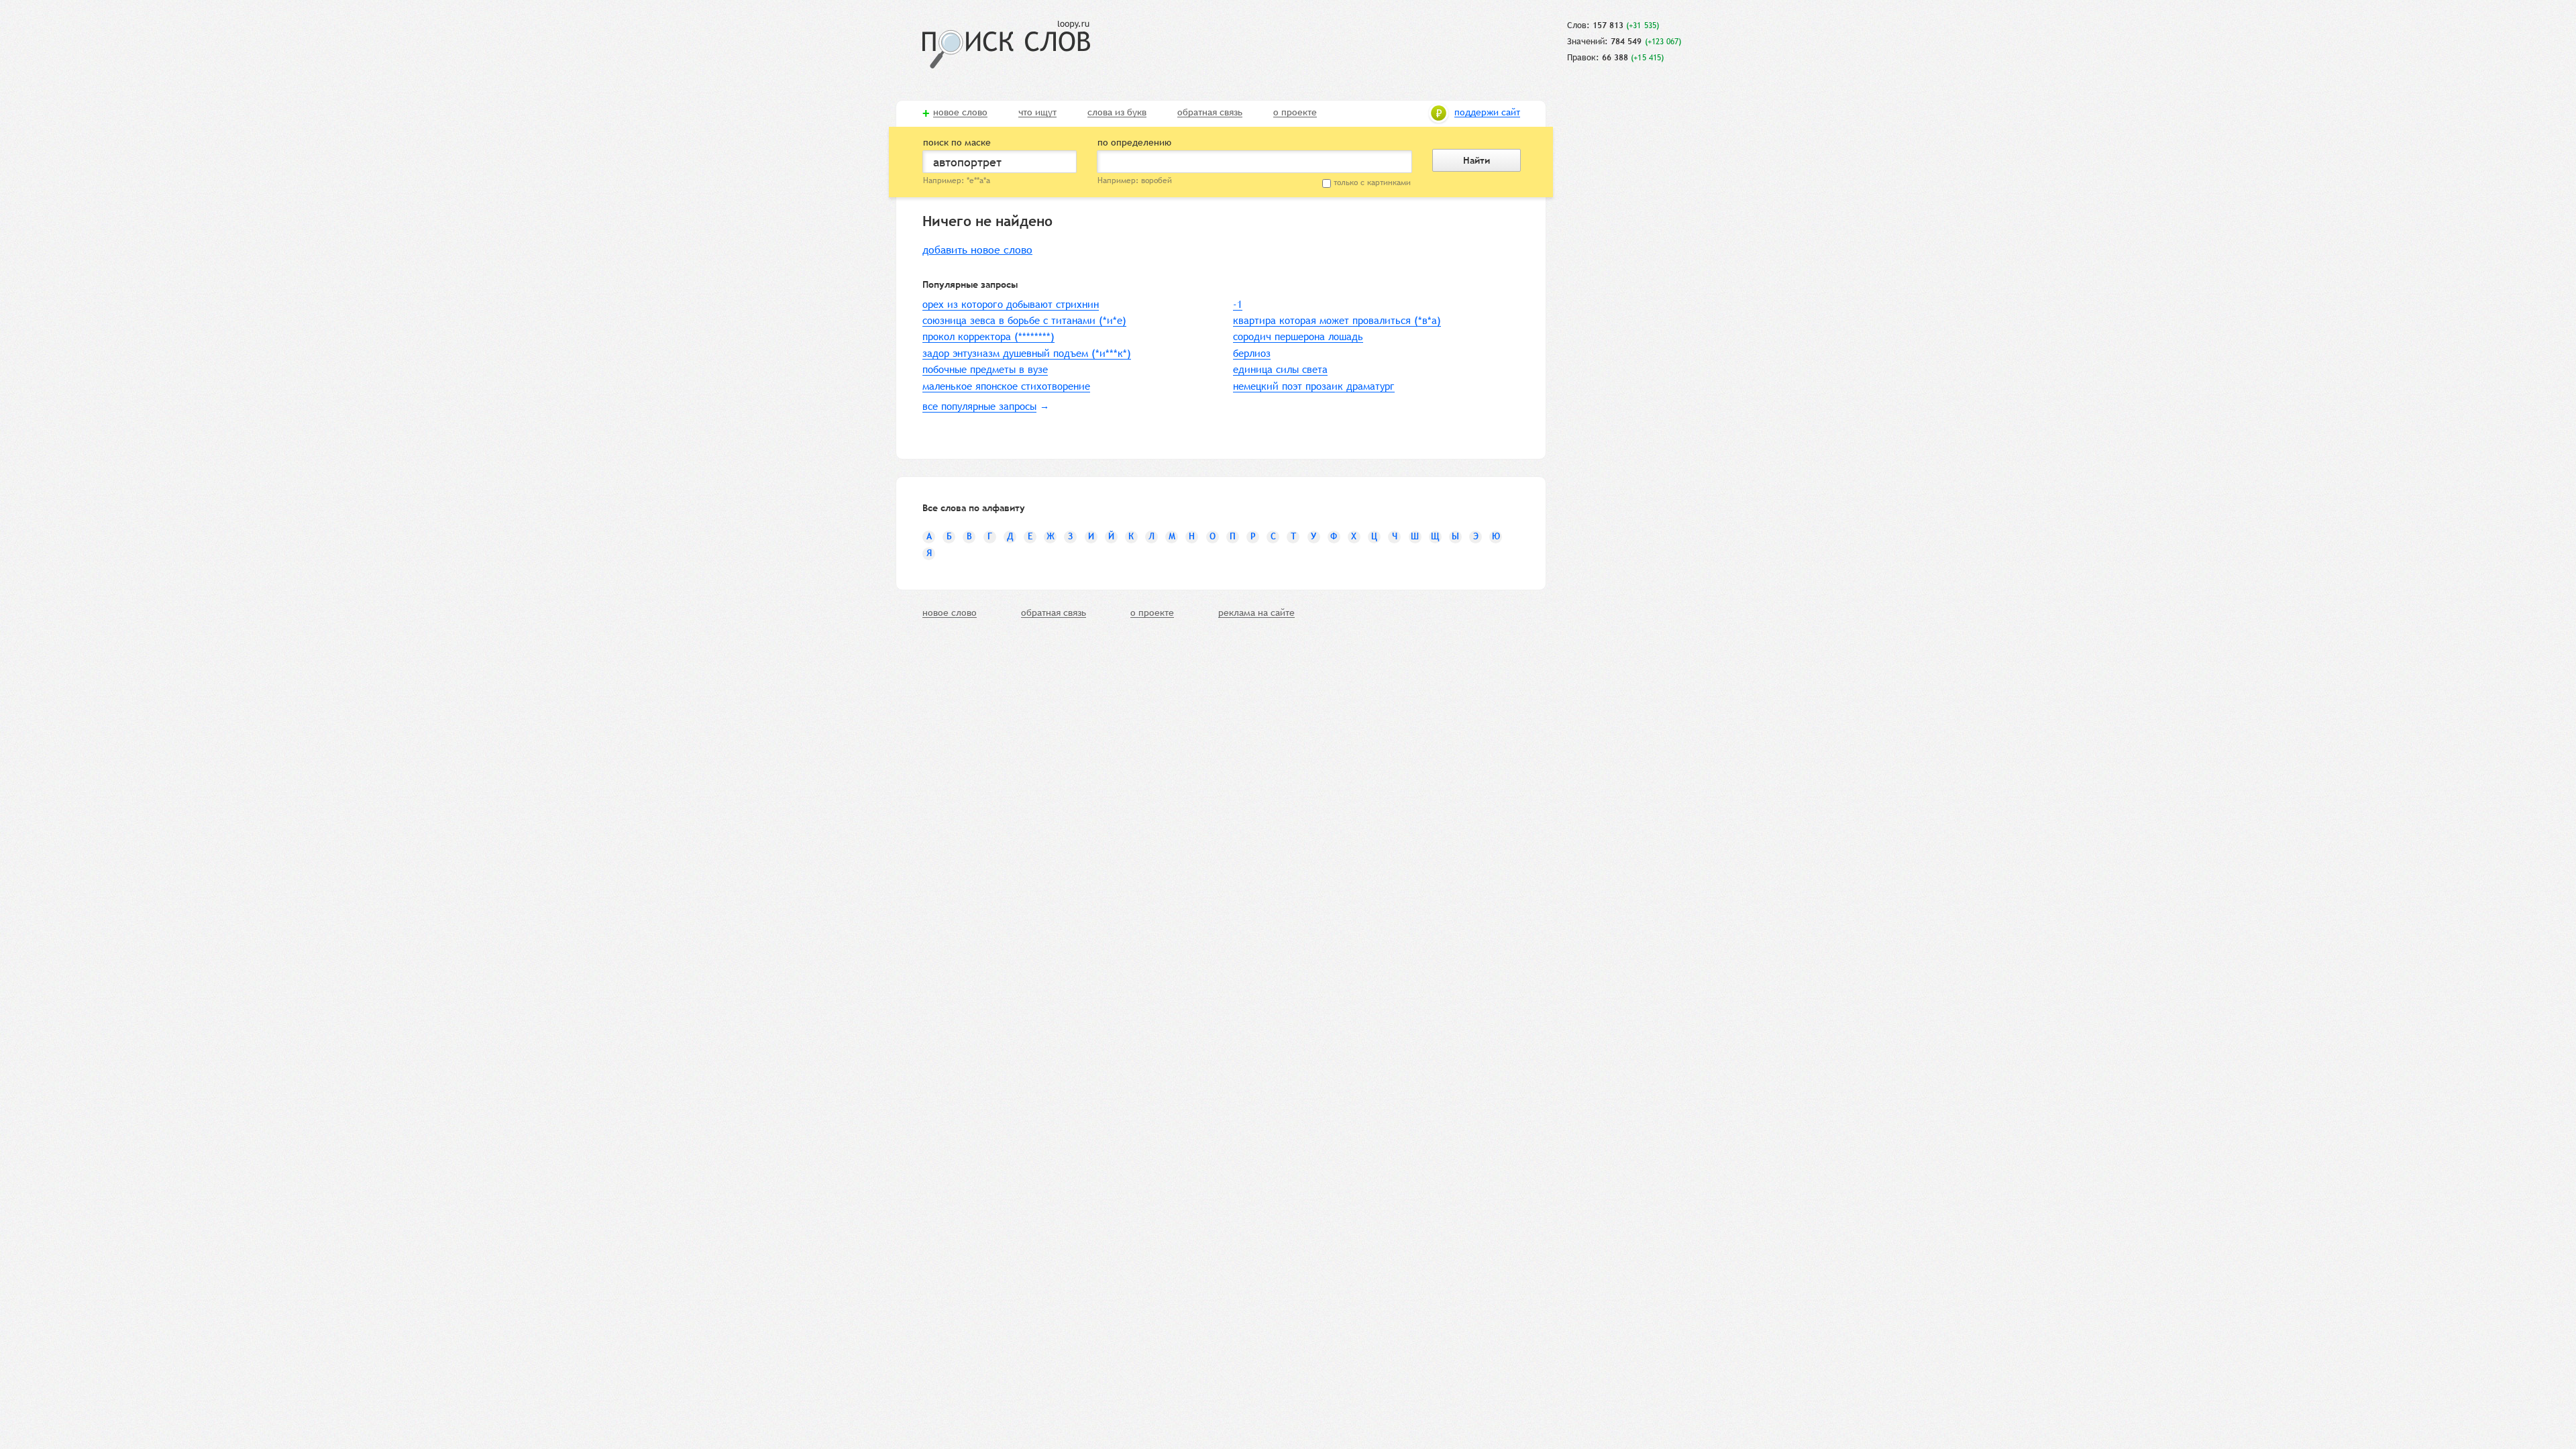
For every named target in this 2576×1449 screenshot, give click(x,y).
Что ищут (1037, 113)
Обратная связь (1210, 113)
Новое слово (960, 113)
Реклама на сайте (1256, 613)
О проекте (1295, 113)
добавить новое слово (977, 250)
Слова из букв (1117, 113)
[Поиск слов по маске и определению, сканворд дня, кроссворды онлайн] (1006, 45)
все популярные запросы (979, 406)
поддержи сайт (1487, 113)
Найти (1477, 160)
